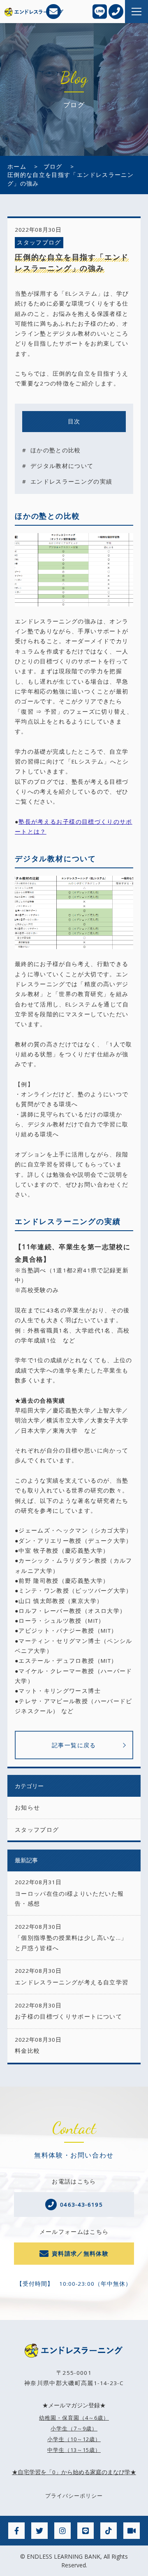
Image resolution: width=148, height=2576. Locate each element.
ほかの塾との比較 (56, 450)
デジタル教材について (62, 466)
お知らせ (27, 1807)
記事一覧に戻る (74, 1745)
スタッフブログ (39, 242)
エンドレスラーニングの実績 (72, 482)
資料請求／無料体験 (80, 2254)
